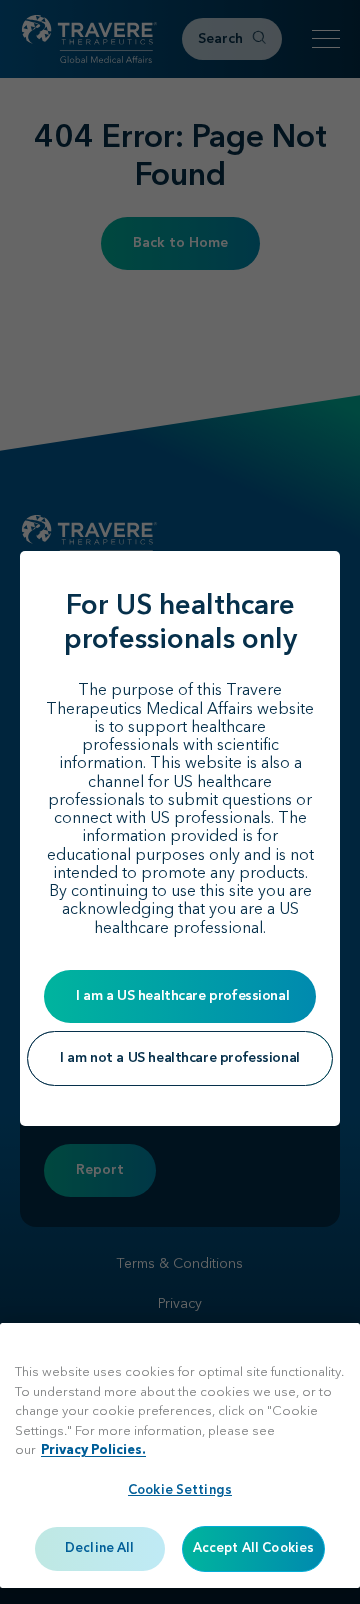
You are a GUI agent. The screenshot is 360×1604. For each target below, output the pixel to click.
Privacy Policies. (93, 1450)
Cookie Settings (180, 1490)
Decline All (99, 1548)
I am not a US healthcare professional (179, 1058)
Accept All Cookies (253, 1548)
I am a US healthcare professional (182, 996)
